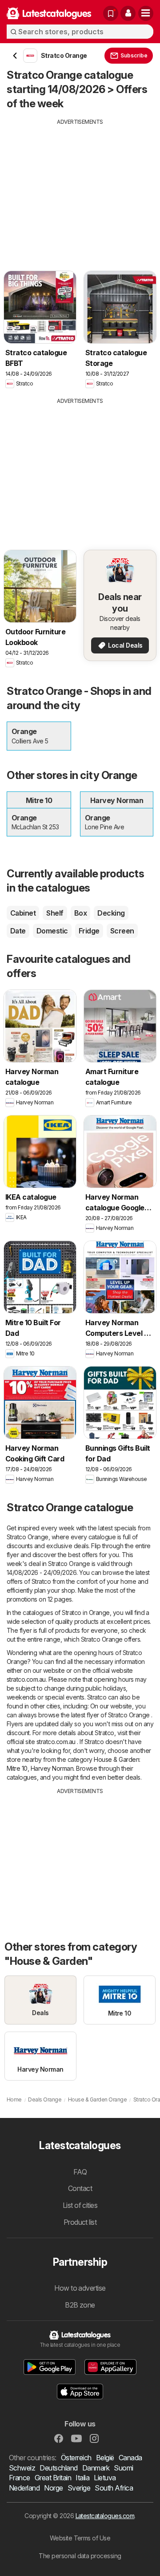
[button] (128, 13)
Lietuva (105, 2478)
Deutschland (58, 2468)
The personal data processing (80, 2556)
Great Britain (53, 2478)
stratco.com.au (26, 1679)
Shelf (55, 913)
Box (80, 913)
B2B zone (80, 2305)
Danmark (96, 2468)
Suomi (123, 2468)
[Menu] (146, 13)
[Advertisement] (80, 188)
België (105, 2458)
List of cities (80, 2205)
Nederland (24, 2488)
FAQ (80, 2172)
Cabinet (23, 913)
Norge (53, 2488)
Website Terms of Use (80, 2538)
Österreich (76, 2458)
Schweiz (22, 2468)
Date (18, 931)
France (20, 2478)
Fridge (89, 931)
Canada (130, 2458)
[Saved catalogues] (111, 13)
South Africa (114, 2488)
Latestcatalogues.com (105, 2516)
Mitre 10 (17, 1768)
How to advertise (80, 2288)
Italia (82, 2478)
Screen (122, 931)
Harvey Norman (52, 1768)
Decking (111, 913)
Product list (80, 2222)
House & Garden (116, 1759)
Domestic (52, 931)
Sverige (79, 2488)
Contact (80, 2188)
